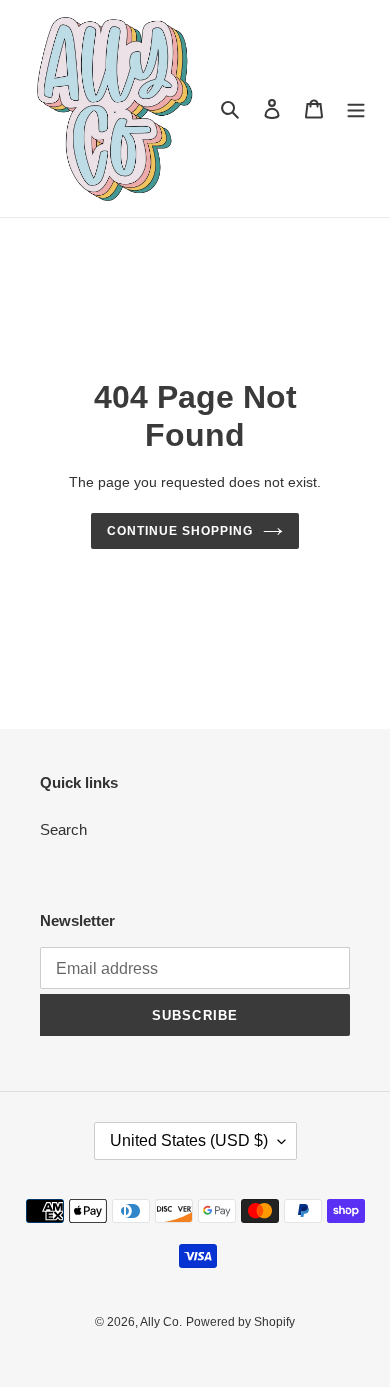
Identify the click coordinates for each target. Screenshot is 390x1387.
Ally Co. (161, 1322)
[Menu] (356, 108)
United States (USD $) (189, 1140)
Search (63, 829)
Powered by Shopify (240, 1322)
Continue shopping (180, 531)
